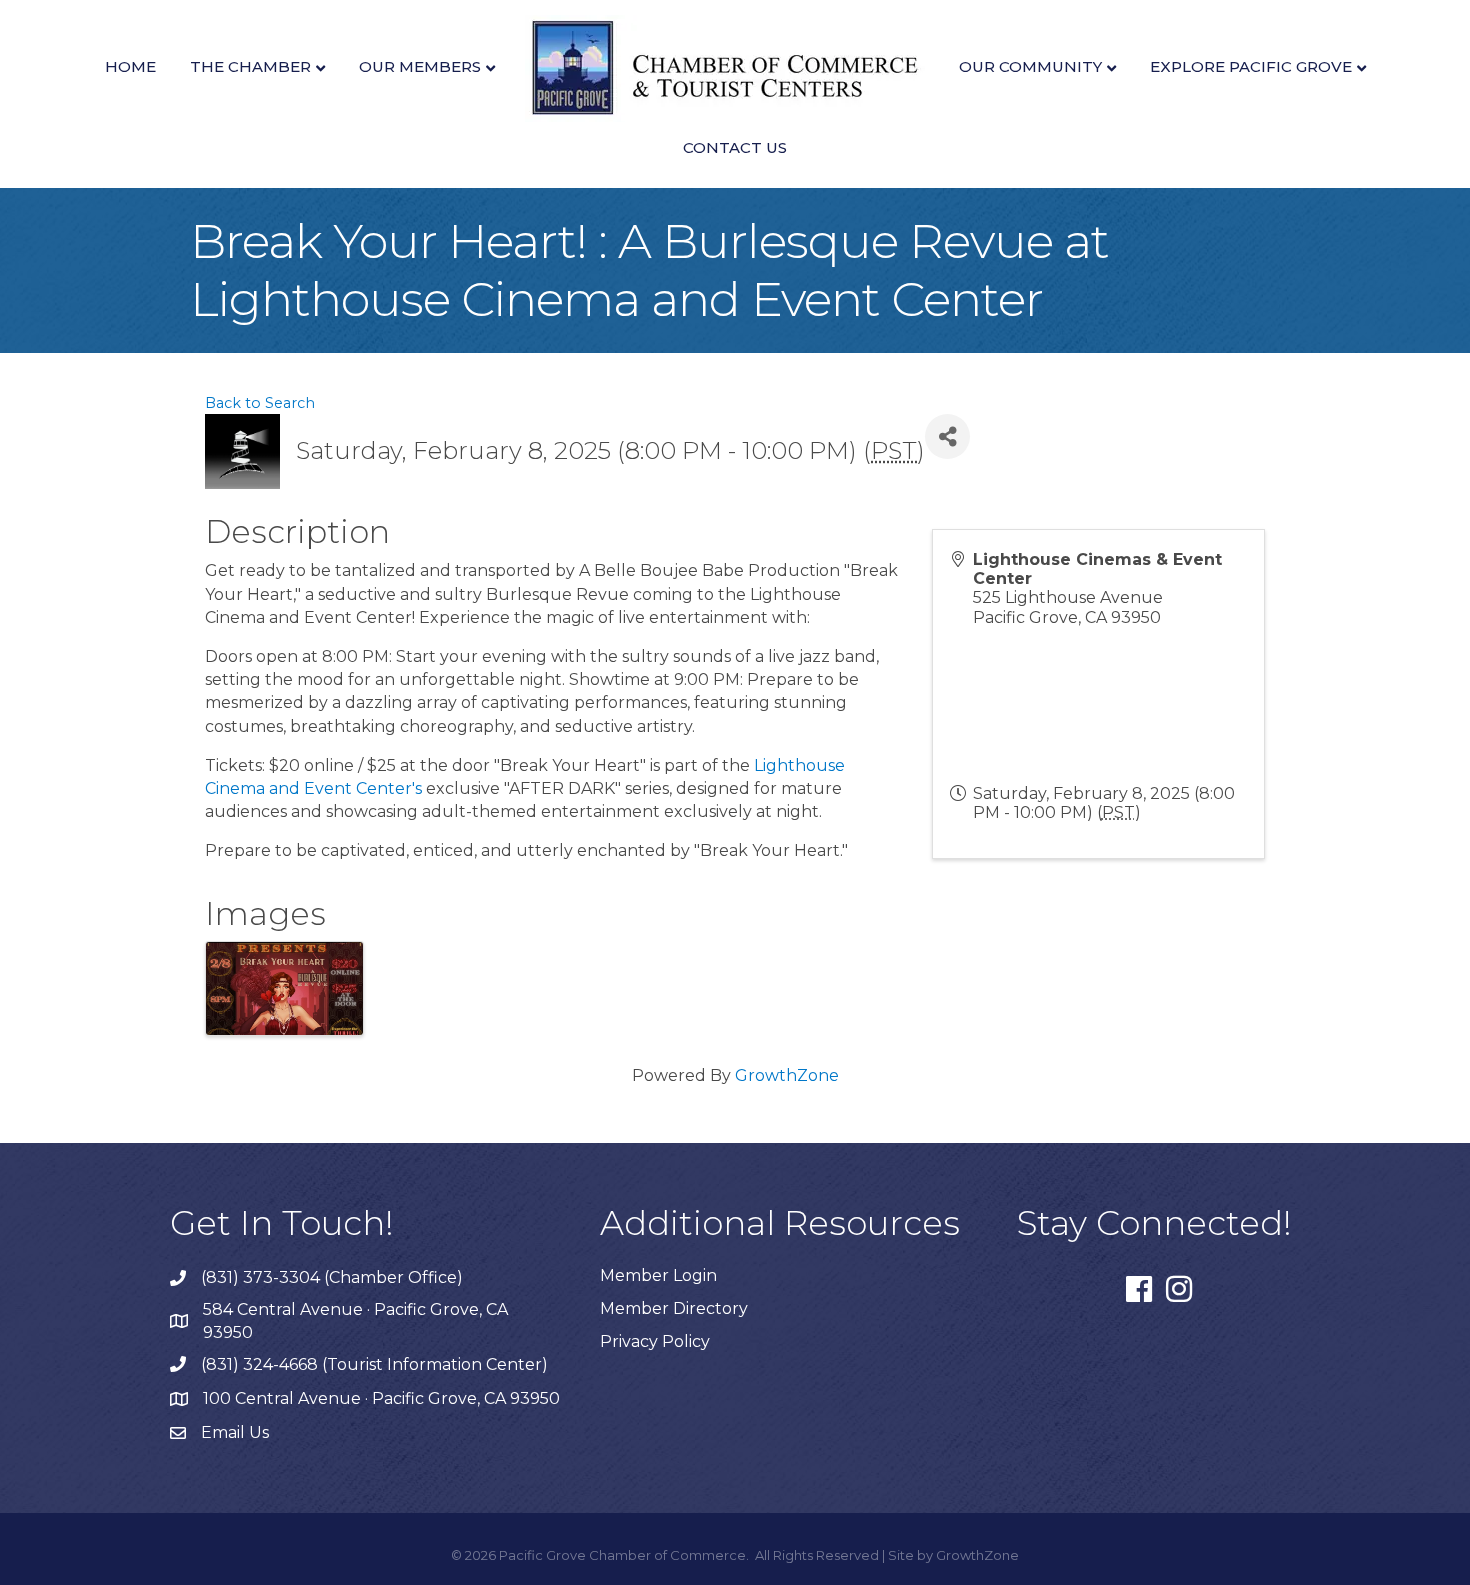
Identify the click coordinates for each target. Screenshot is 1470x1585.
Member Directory (674, 1308)
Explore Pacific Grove (1251, 66)
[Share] (947, 436)
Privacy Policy (655, 1341)
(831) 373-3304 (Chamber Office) (332, 1277)
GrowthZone (787, 1075)
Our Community (1030, 66)
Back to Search (260, 403)
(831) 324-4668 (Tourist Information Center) (374, 1364)
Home (130, 66)
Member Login (658, 1275)
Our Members (420, 66)
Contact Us (735, 147)
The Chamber (250, 66)
